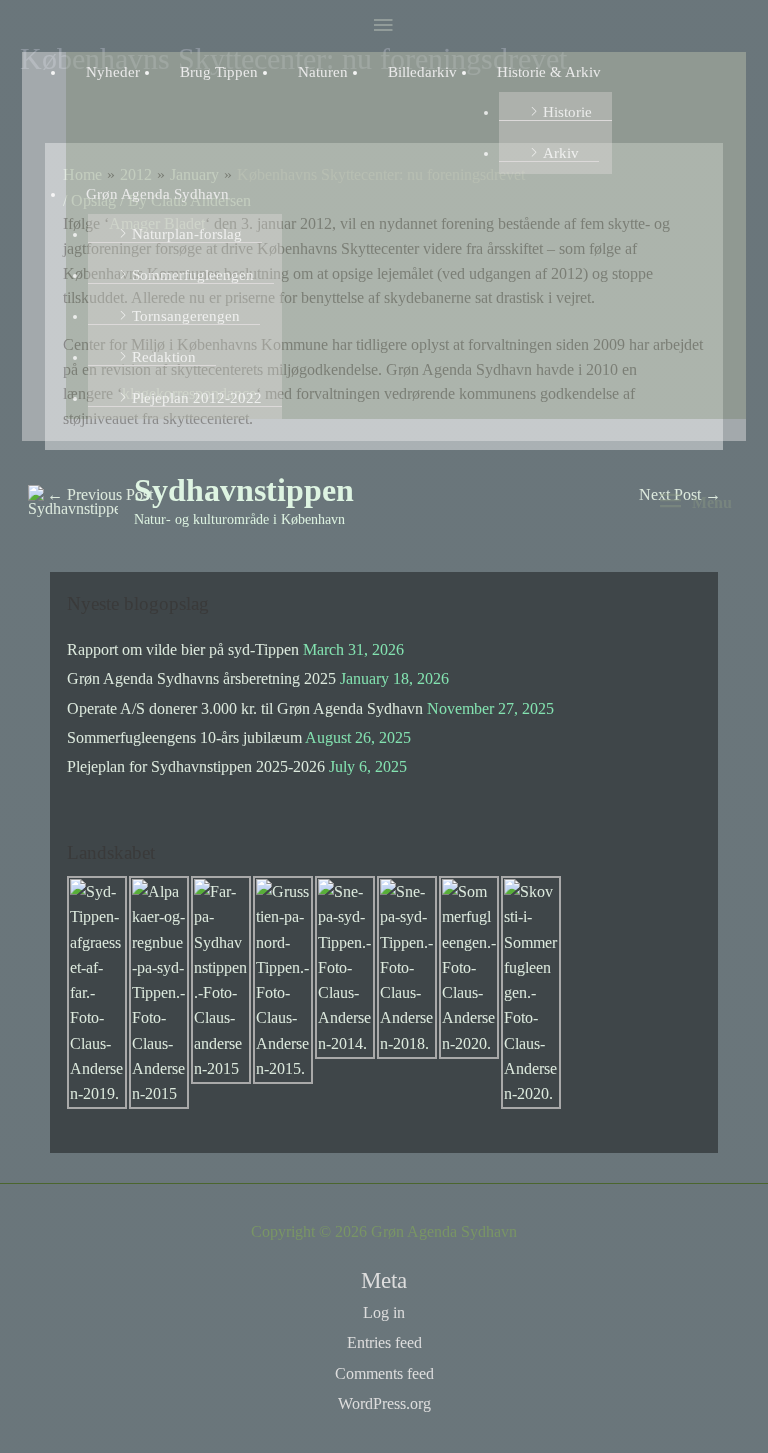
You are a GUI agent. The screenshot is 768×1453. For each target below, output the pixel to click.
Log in (384, 1312)
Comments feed (384, 1373)
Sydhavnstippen (244, 490)
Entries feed (384, 1342)
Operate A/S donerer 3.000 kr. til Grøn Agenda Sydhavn (245, 708)
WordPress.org (384, 1403)
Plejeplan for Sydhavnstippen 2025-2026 (196, 766)
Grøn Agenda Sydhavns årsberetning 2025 (201, 678)
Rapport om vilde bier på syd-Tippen (183, 649)
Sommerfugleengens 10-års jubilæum (184, 737)
